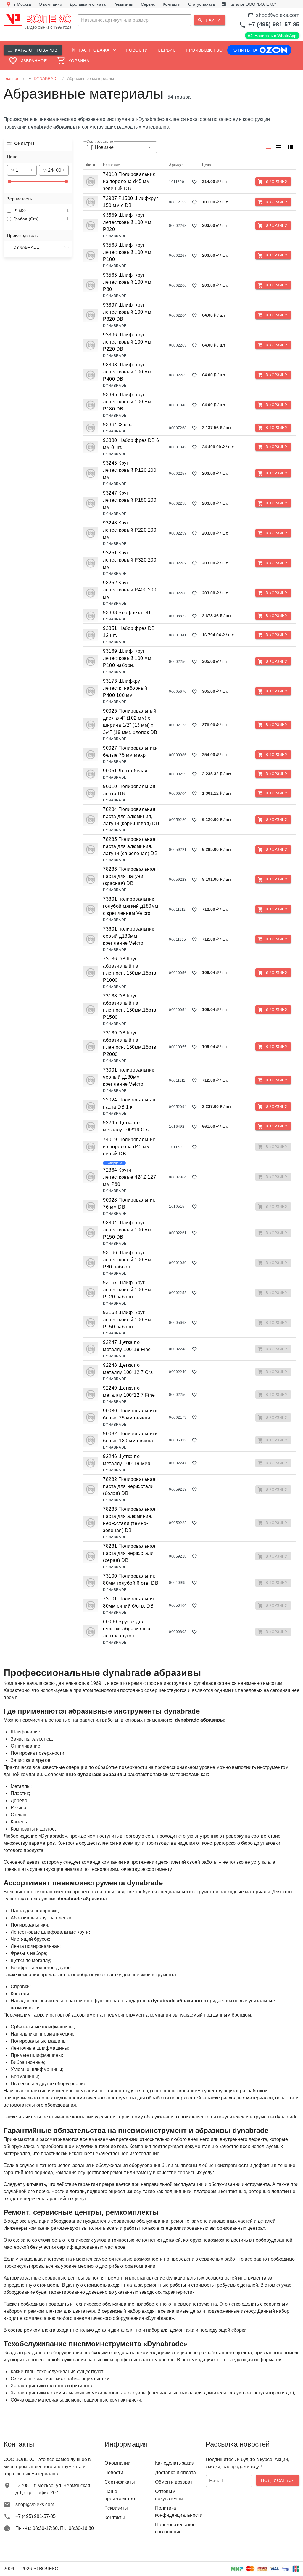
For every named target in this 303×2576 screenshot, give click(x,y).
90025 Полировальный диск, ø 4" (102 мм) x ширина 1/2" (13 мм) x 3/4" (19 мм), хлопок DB (130, 722)
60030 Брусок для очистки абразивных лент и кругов (127, 1629)
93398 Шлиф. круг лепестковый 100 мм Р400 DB (127, 372)
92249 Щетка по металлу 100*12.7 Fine (129, 1392)
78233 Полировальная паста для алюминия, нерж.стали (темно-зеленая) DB (129, 1520)
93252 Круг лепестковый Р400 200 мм (130, 590)
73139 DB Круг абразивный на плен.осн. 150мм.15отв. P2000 (130, 1044)
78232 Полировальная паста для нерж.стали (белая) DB (129, 1486)
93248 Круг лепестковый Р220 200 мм (130, 530)
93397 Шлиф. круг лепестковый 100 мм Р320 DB (127, 312)
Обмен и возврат (174, 2482)
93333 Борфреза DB (127, 613)
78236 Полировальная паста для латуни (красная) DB (129, 876)
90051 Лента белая (125, 771)
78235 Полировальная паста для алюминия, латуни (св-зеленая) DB (130, 846)
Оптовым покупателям (169, 2495)
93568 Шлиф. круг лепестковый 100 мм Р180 (127, 252)
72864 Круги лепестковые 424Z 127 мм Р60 (129, 1177)
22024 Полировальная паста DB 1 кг (129, 1103)
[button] (151, 20)
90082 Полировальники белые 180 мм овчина (130, 1437)
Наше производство (120, 2495)
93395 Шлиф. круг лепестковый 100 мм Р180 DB (127, 402)
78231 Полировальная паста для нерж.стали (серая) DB (129, 1553)
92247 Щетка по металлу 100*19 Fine (127, 1346)
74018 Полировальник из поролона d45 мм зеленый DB (129, 181)
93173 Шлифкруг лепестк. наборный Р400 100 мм (125, 688)
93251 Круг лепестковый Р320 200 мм (130, 560)
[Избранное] (194, 182)
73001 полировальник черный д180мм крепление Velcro (129, 1077)
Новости (114, 2472)
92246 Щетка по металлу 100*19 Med (127, 1460)
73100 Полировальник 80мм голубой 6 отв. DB (131, 1580)
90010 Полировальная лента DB (129, 790)
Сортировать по (100, 142)
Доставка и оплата (175, 2472)
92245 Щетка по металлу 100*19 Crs (126, 1126)
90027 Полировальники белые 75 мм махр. (130, 752)
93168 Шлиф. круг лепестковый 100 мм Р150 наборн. (127, 1320)
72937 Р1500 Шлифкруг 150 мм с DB (130, 202)
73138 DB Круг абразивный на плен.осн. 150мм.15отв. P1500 (130, 1006)
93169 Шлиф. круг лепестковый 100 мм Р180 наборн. (127, 658)
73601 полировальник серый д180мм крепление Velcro (129, 936)
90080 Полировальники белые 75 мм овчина (130, 1414)
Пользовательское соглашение (175, 2528)
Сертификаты (120, 2482)
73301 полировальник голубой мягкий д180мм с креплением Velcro (131, 906)
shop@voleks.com (278, 15)
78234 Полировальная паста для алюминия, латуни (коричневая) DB (131, 816)
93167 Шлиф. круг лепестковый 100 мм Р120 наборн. (127, 1290)
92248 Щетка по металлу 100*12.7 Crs (128, 1369)
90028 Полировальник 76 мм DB (129, 1203)
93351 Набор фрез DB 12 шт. (129, 632)
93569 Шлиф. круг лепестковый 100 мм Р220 (127, 222)
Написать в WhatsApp (275, 36)
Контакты (115, 2518)
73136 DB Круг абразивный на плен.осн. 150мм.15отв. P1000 (130, 969)
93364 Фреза (118, 425)
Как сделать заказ (174, 2463)
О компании (117, 2463)
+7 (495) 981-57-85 (274, 24)
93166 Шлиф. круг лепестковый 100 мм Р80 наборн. (127, 1260)
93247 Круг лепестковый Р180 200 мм (130, 500)
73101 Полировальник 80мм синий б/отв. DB (129, 1602)
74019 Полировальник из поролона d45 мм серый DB (129, 1147)
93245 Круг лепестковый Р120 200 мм (130, 470)
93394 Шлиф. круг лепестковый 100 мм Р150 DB (127, 1230)
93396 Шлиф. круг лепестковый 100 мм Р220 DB (127, 342)
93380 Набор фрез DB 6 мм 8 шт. (131, 444)
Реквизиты (116, 2508)
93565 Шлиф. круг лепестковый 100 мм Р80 (127, 282)
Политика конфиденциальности (177, 2512)
